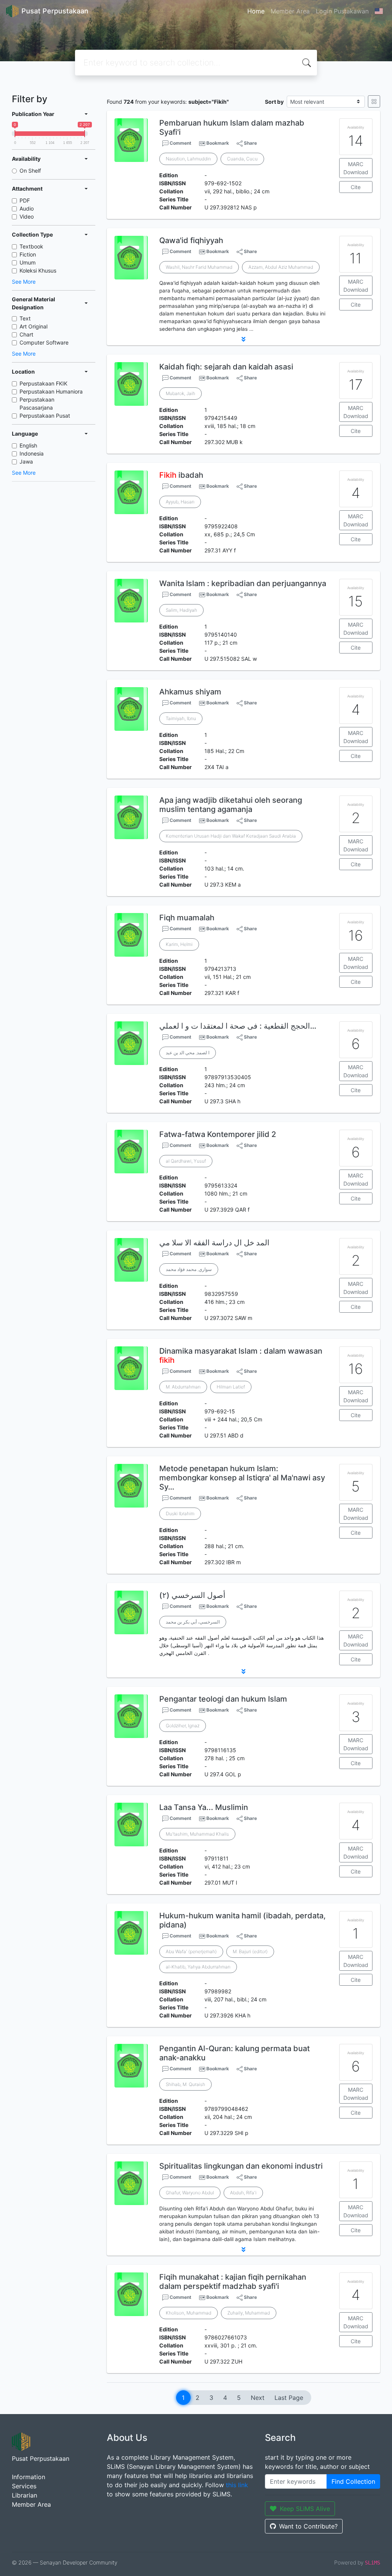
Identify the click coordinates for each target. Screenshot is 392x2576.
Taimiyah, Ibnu (181, 718)
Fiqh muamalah (187, 918)
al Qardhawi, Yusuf (186, 1161)
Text (25, 318)
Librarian (24, 2495)
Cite (356, 187)
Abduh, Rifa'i (243, 2193)
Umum (28, 262)
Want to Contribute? (308, 2526)
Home (256, 11)
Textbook (31, 246)
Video (27, 216)
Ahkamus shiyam (190, 692)
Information (29, 2477)
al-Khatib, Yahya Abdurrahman (198, 1967)
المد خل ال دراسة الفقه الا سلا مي (214, 1243)
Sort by (274, 102)
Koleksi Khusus (38, 270)
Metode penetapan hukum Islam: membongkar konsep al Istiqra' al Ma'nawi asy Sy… (242, 1478)
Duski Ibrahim (180, 1513)
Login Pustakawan (342, 11)
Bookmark (218, 143)
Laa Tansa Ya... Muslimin (204, 1807)
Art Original (33, 326)
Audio (27, 208)
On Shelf (30, 171)
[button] (243, 339)
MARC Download (356, 168)
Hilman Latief (231, 1387)
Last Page (289, 2398)
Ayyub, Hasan (180, 502)
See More (24, 282)
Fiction (28, 254)
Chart (26, 334)
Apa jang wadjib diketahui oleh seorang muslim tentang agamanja (231, 805)
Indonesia (32, 453)
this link (237, 2485)
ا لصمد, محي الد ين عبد (188, 1053)
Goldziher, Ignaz (183, 1726)
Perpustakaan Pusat (45, 416)
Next (258, 2398)
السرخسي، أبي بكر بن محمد (193, 1622)
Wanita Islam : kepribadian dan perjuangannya (243, 583)
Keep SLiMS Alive (305, 2509)
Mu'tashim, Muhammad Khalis (197, 1834)
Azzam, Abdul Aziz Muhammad (281, 267)
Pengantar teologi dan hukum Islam (223, 1699)
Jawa (26, 461)
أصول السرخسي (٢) (192, 1595)
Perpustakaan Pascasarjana (37, 403)
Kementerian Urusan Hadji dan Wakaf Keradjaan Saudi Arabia (231, 836)
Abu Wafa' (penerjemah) (191, 1951)
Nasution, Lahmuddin (188, 159)
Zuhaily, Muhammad (249, 2313)
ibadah (181, 475)
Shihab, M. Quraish (185, 2084)
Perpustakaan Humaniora (51, 391)
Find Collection (353, 2481)
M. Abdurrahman (183, 1387)
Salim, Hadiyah (181, 610)
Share (250, 143)
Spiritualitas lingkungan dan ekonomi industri (241, 2166)
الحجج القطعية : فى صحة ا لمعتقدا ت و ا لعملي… (238, 1026)
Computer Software (44, 342)
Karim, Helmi (179, 944)
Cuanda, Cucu (242, 159)
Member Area (290, 11)
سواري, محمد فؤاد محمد (189, 1269)
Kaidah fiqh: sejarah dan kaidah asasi (226, 367)
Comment (180, 143)
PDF (25, 200)
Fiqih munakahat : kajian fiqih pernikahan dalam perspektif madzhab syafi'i (233, 2282)
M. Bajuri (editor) (250, 1951)
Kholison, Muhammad (189, 2313)
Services (24, 2486)
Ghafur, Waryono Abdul (190, 2193)
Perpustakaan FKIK (43, 383)
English (28, 445)
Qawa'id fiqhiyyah (191, 240)
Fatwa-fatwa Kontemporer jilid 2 (218, 1134)
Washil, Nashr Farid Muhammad (199, 267)
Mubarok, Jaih (180, 393)
